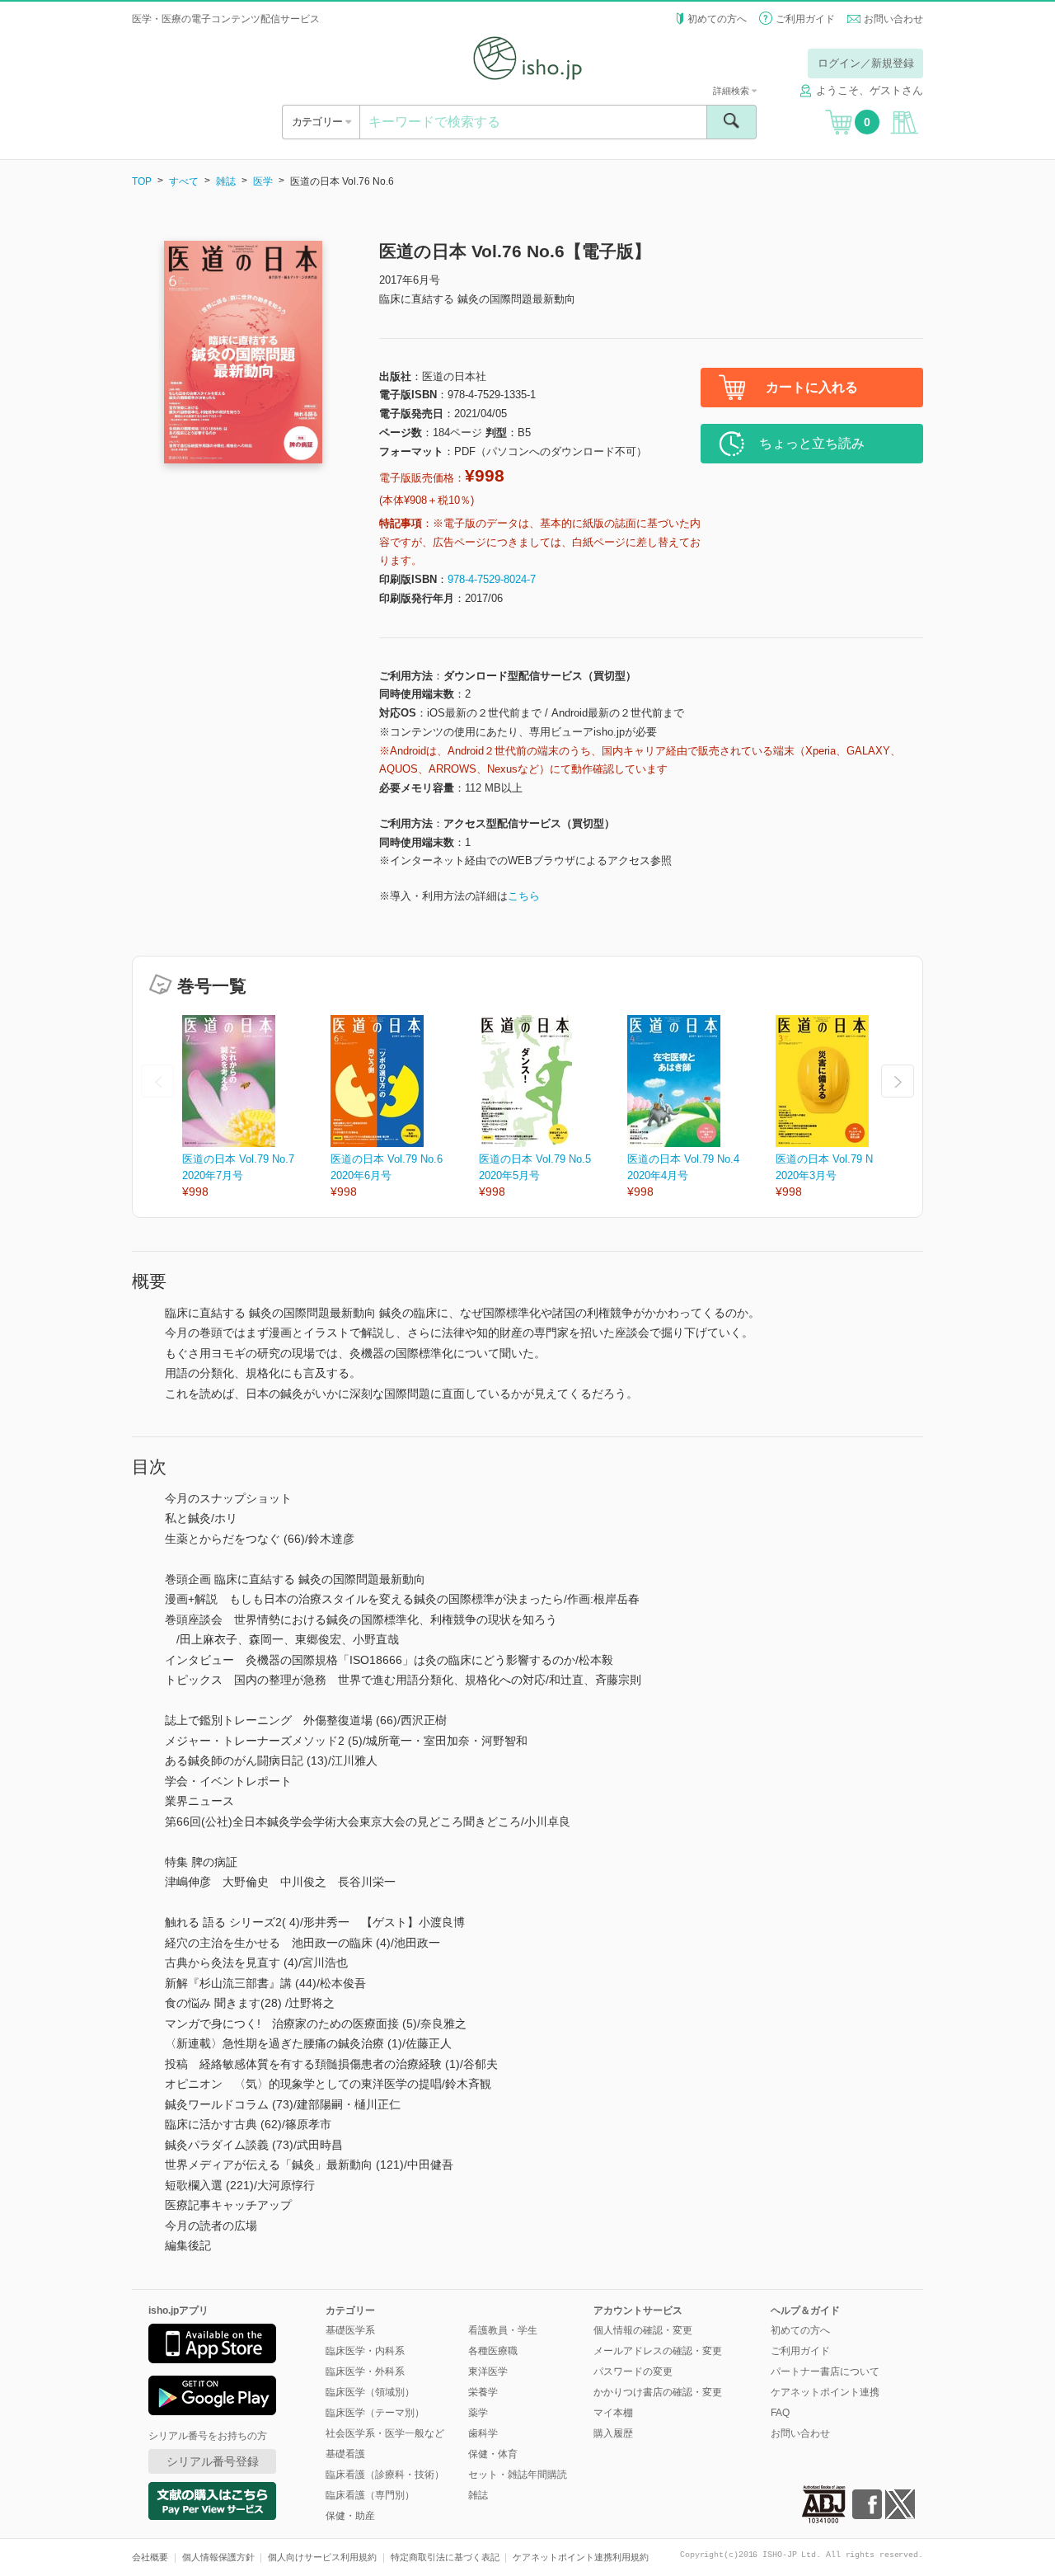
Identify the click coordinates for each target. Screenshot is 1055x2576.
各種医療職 (493, 2351)
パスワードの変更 (633, 2372)
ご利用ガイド (805, 19)
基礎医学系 (350, 2330)
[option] (256, 1108)
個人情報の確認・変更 (643, 2330)
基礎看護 (345, 2454)
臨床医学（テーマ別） (375, 2413)
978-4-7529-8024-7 (492, 579)
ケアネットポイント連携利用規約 (581, 2557)
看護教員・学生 (503, 2330)
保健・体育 (493, 2454)
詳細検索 (732, 91)
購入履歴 (613, 2433)
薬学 (478, 2413)
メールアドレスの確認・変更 (658, 2351)
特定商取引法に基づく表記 (445, 2557)
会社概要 (150, 2557)
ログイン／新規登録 (866, 63)
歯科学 (483, 2433)
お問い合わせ (893, 19)
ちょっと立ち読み (812, 443)
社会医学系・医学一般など (385, 2433)
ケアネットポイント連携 (825, 2392)
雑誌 (226, 181)
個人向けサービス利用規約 (322, 2557)
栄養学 (483, 2392)
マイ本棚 (613, 2413)
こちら (524, 896)
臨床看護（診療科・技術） (385, 2475)
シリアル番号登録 (213, 2461)
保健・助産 (350, 2516)
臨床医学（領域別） (370, 2392)
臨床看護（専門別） (370, 2495)
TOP (142, 181)
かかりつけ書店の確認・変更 (658, 2392)
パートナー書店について (825, 2372)
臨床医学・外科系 (365, 2372)
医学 (263, 181)
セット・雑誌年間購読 (518, 2475)
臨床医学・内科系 (365, 2351)
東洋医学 (488, 2372)
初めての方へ (717, 19)
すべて (184, 181)
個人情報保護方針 (218, 2557)
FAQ (780, 2413)
